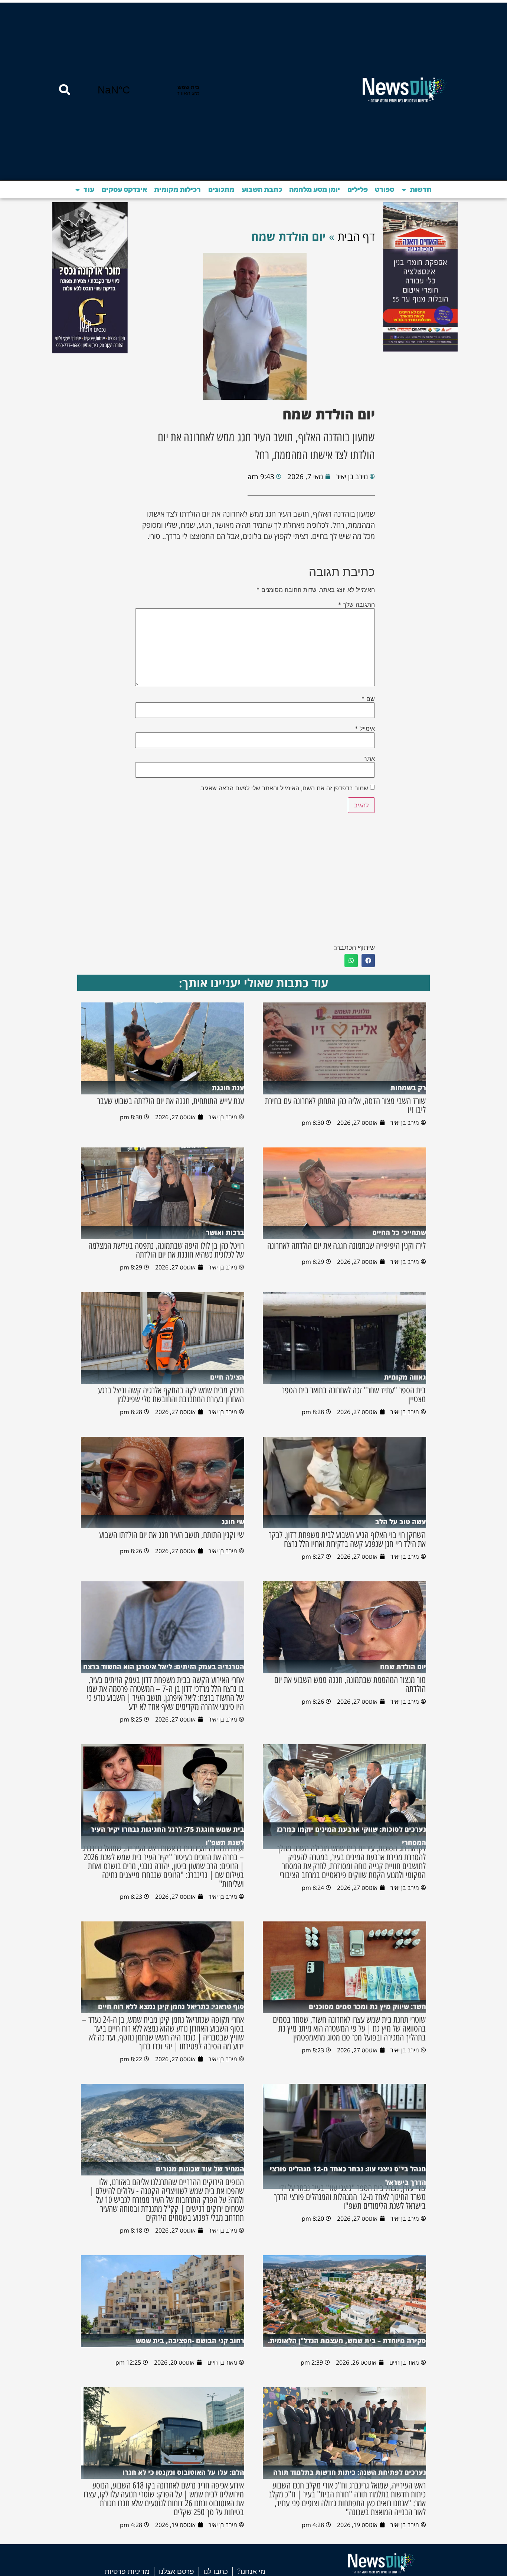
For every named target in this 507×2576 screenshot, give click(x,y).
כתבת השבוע (262, 189)
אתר (369, 758)
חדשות (421, 189)
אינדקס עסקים (124, 189)
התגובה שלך (356, 605)
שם (368, 699)
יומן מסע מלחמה (315, 189)
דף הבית (356, 236)
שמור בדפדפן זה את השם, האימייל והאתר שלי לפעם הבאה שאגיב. (284, 788)
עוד (89, 189)
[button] (368, 961)
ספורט (385, 189)
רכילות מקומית (177, 189)
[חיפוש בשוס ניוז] (65, 90)
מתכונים (221, 189)
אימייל (365, 728)
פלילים (358, 189)
